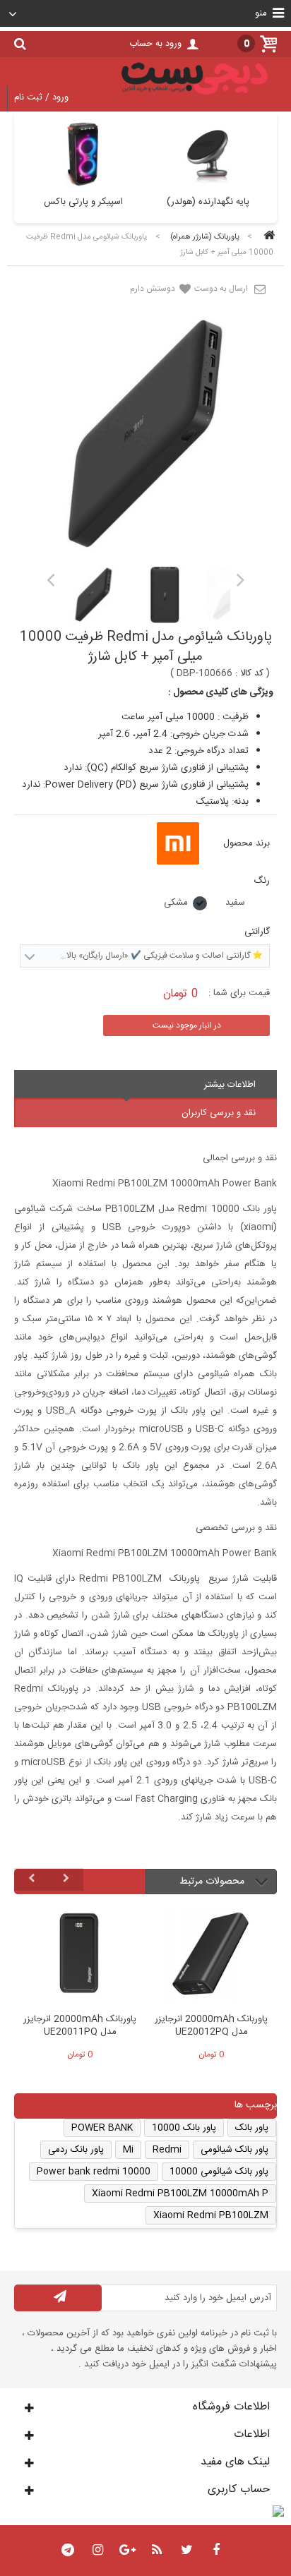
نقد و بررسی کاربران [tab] (219, 1113)
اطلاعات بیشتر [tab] (230, 1085)
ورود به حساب (155, 44)
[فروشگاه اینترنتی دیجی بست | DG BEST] (195, 97)
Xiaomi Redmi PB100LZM (211, 2215)
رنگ (260, 881)
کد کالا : (249, 673)
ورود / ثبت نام (41, 97)
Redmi (167, 2150)
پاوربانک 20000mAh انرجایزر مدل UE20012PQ (211, 2026)
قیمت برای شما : (239, 993)
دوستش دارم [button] (154, 289)
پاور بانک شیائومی (234, 2150)
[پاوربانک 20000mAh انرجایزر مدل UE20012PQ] (211, 1957)
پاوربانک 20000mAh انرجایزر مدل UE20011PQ (80, 2026)
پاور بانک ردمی (76, 2150)
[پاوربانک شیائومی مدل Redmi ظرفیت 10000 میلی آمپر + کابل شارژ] (94, 595)
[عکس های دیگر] (50, 579)
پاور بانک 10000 (184, 2128)
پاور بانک (252, 2128)
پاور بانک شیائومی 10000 (219, 2172)
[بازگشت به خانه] (267, 237)
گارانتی (256, 932)
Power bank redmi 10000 (94, 2172)
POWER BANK (102, 2128)
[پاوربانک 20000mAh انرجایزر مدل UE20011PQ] (80, 1957)
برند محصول (247, 843)
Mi (128, 2150)
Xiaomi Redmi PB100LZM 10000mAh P (180, 2193)
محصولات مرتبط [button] (213, 1882)
